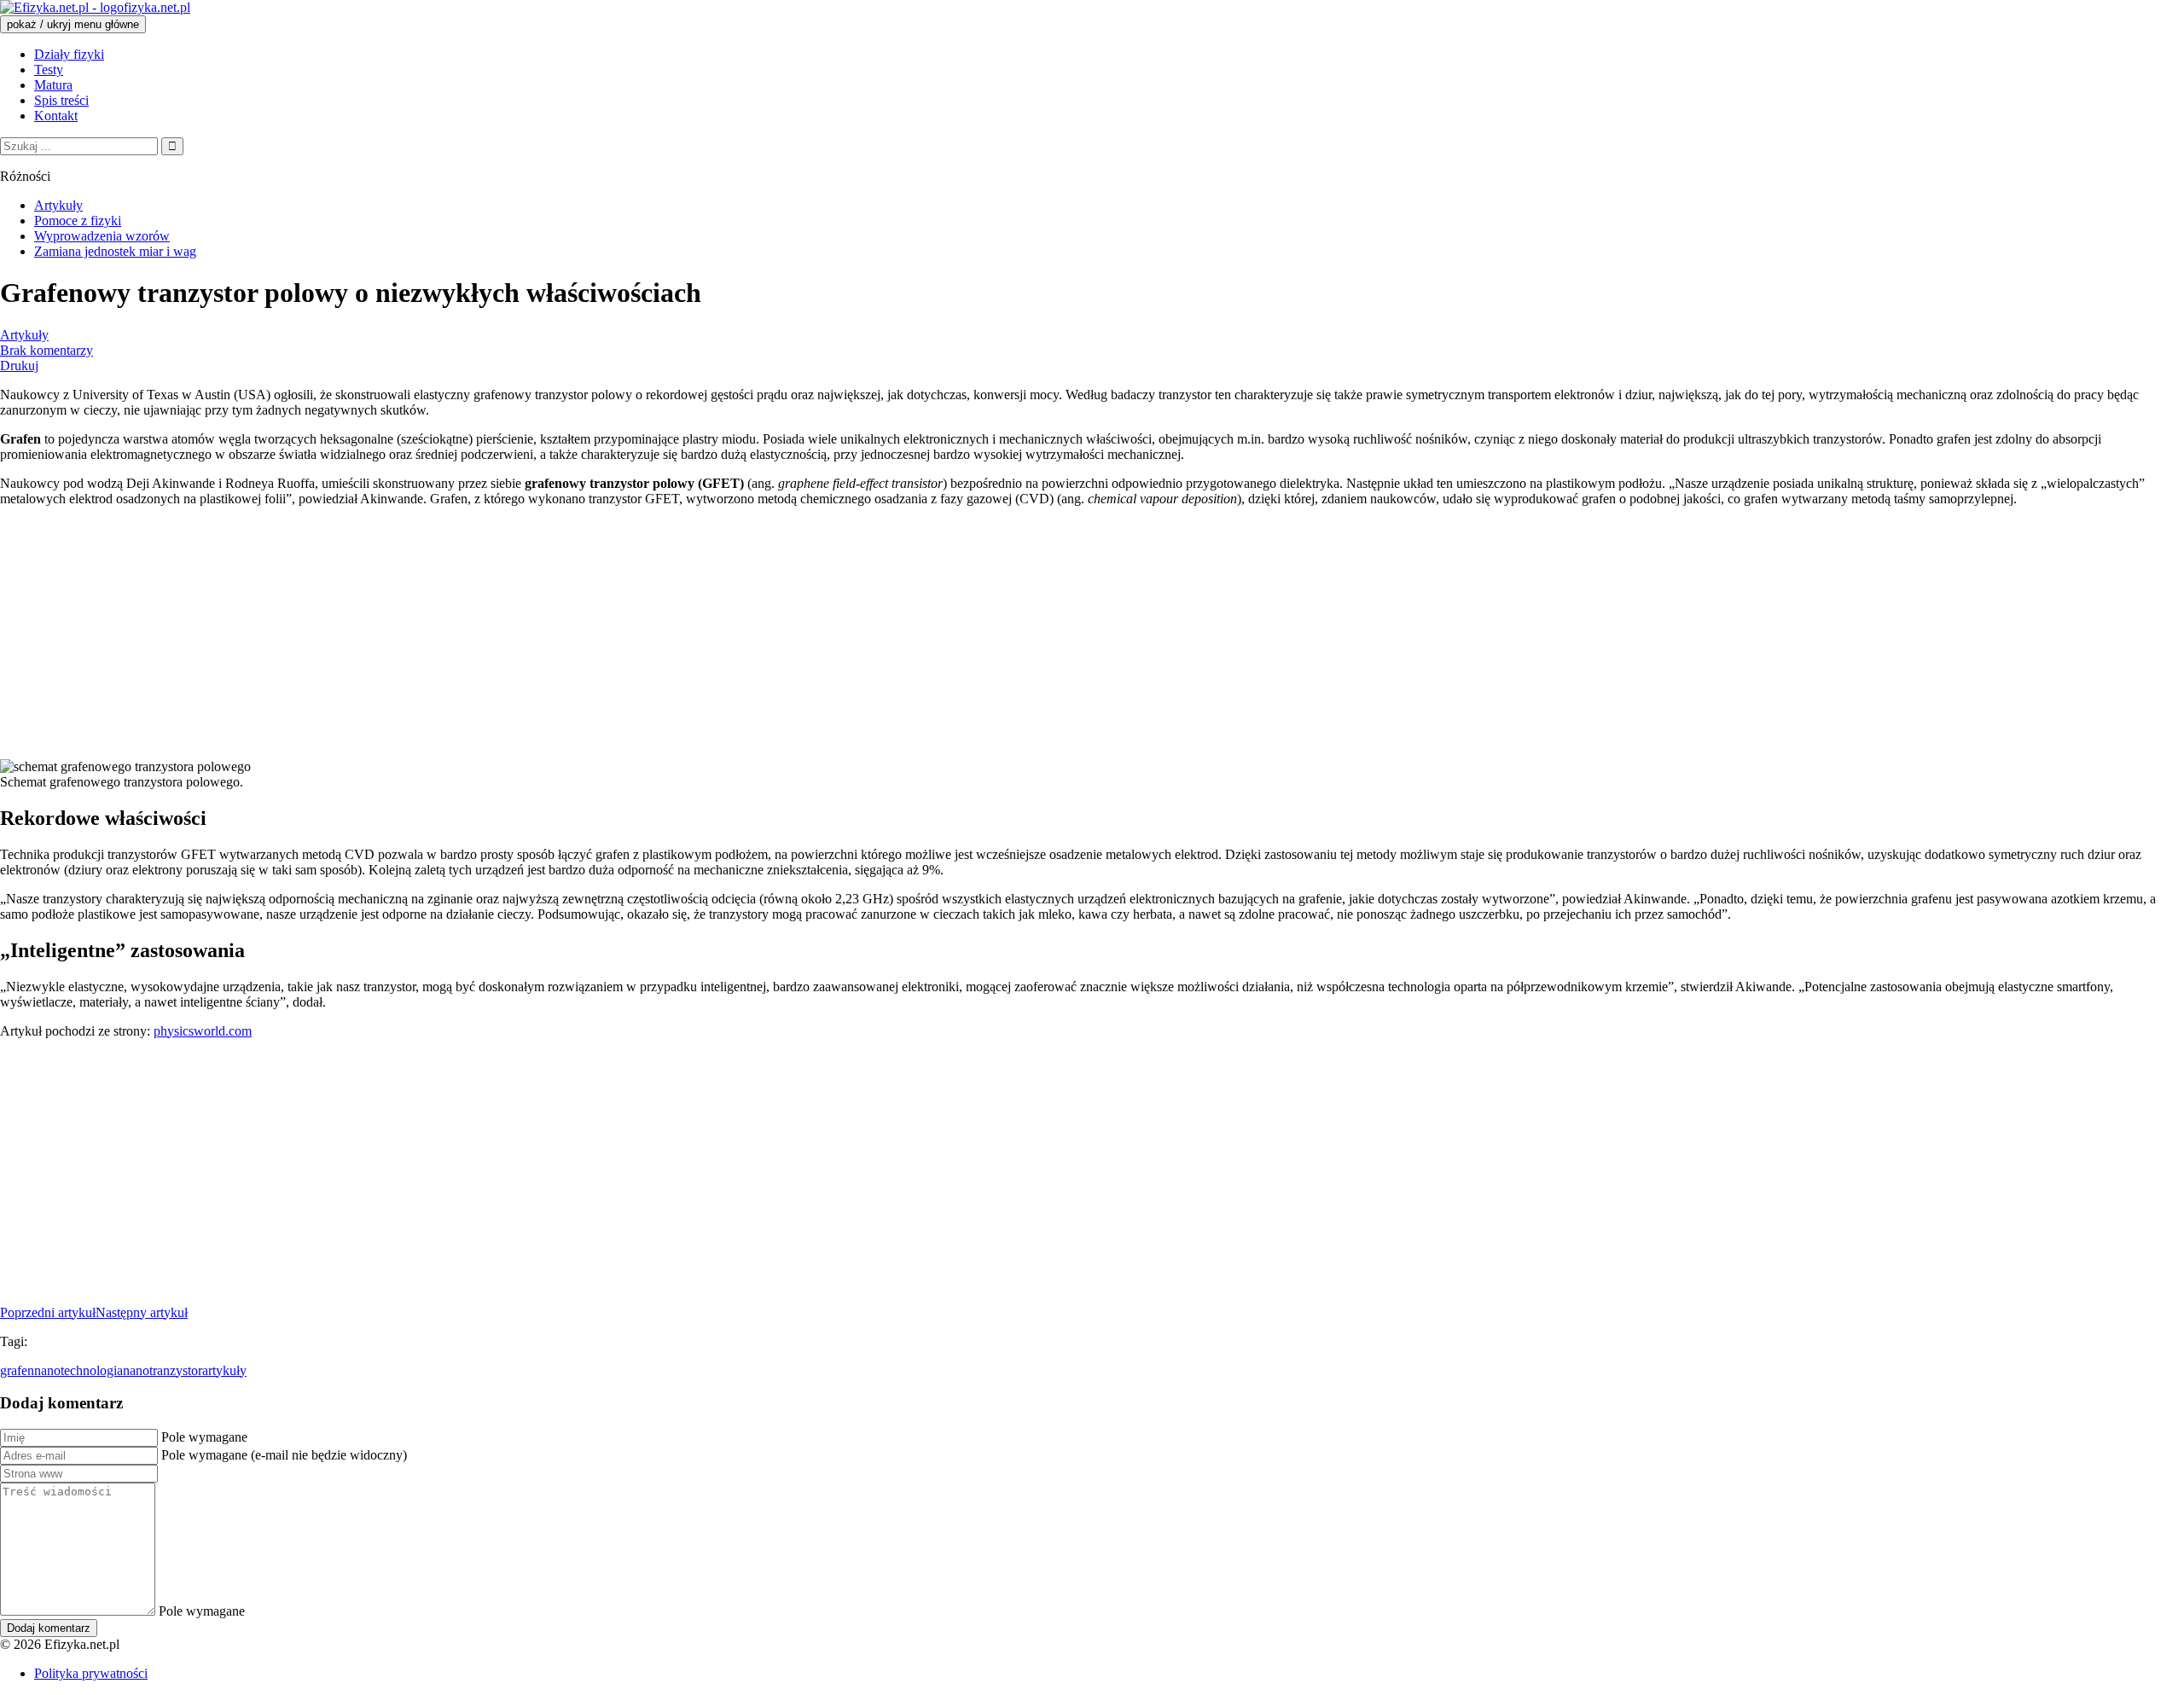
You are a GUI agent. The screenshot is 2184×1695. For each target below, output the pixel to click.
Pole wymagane (204, 1437)
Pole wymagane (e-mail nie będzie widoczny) (284, 1455)
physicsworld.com (203, 1031)
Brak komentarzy (46, 350)
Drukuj (19, 366)
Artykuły (24, 335)
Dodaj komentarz (49, 1628)
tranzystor (176, 1370)
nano (136, 1370)
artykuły (224, 1370)
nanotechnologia (78, 1370)
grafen (17, 1370)
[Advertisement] (512, 640)
